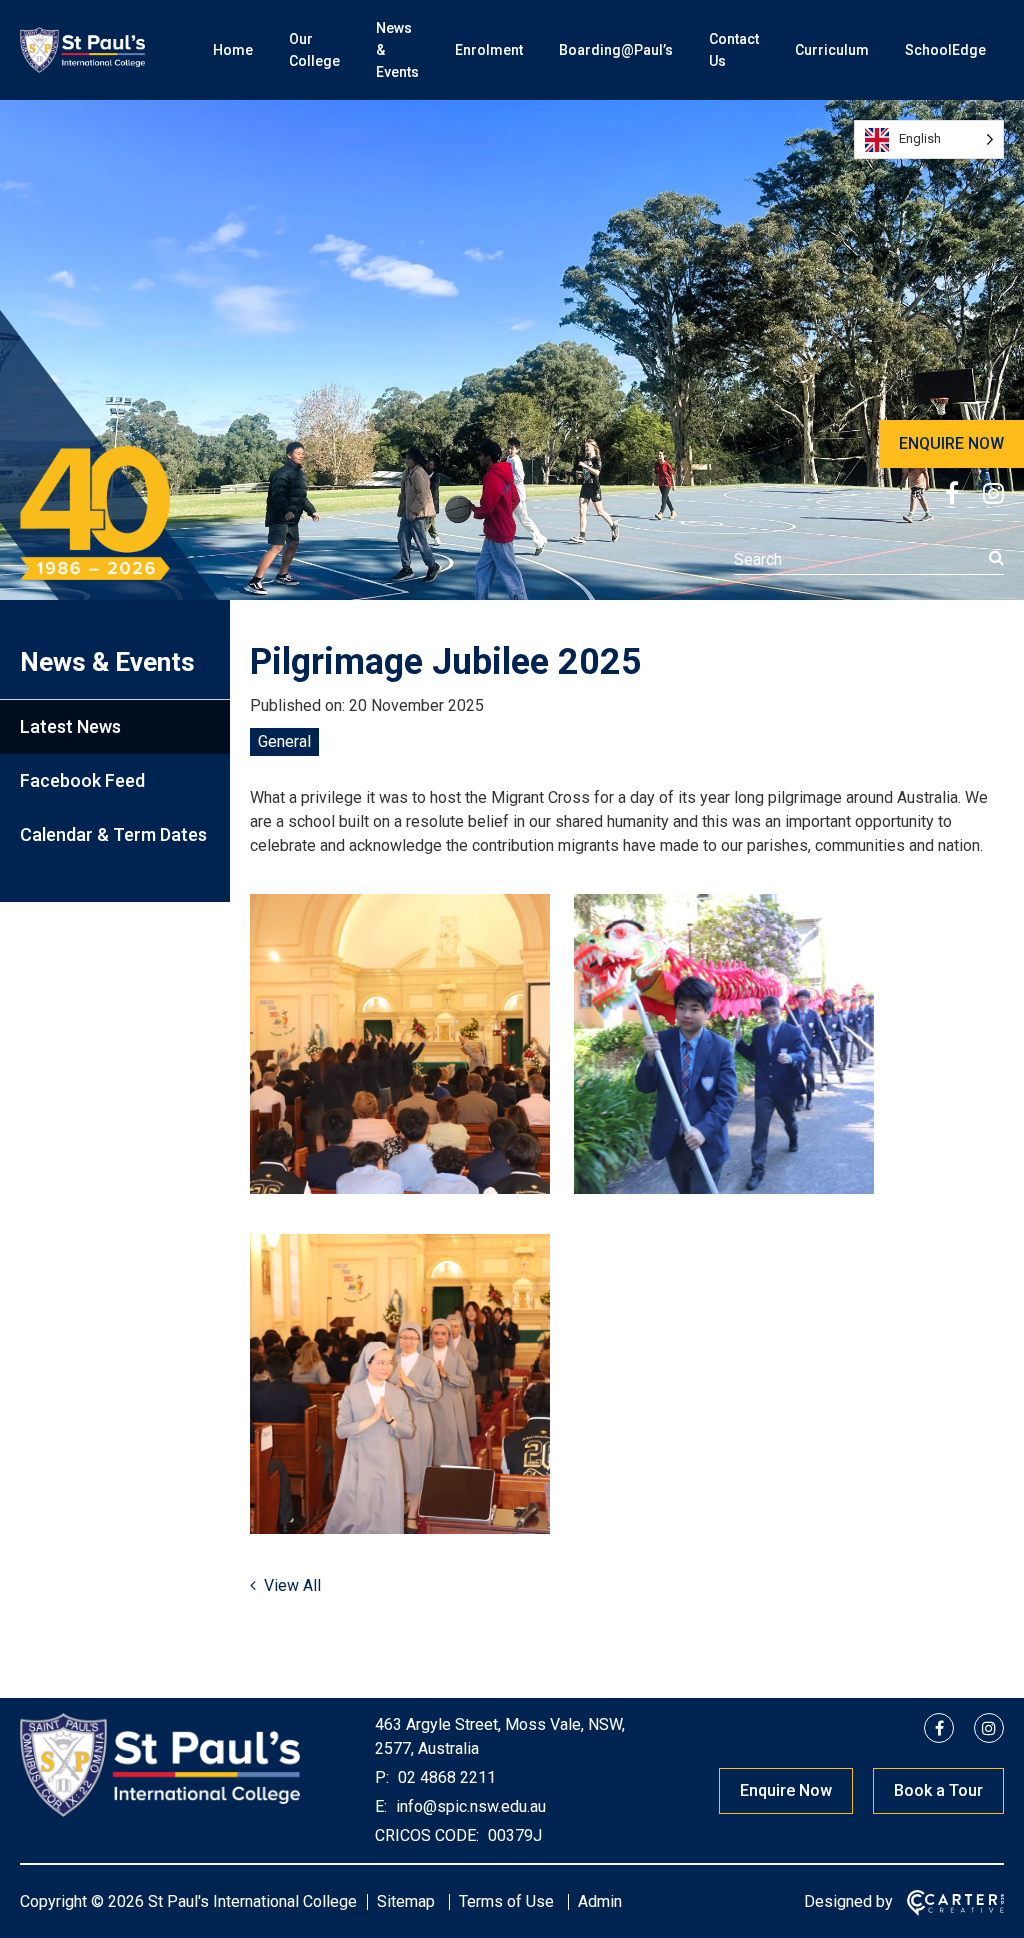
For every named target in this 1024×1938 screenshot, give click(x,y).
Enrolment (489, 50)
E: (381, 1806)
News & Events (397, 50)
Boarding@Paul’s (616, 50)
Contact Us (734, 50)
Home (233, 50)
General (284, 741)
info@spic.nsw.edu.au (469, 1806)
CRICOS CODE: (427, 1835)
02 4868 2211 (445, 1777)
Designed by (848, 1901)
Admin (600, 1901)
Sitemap (406, 1901)
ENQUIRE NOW (951, 443)
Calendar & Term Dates (113, 834)
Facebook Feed (82, 780)
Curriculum (832, 50)
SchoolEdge (945, 50)
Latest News (70, 726)
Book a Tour (938, 1790)
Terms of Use (506, 1901)
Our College (314, 50)
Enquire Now (786, 1790)
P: (382, 1777)
